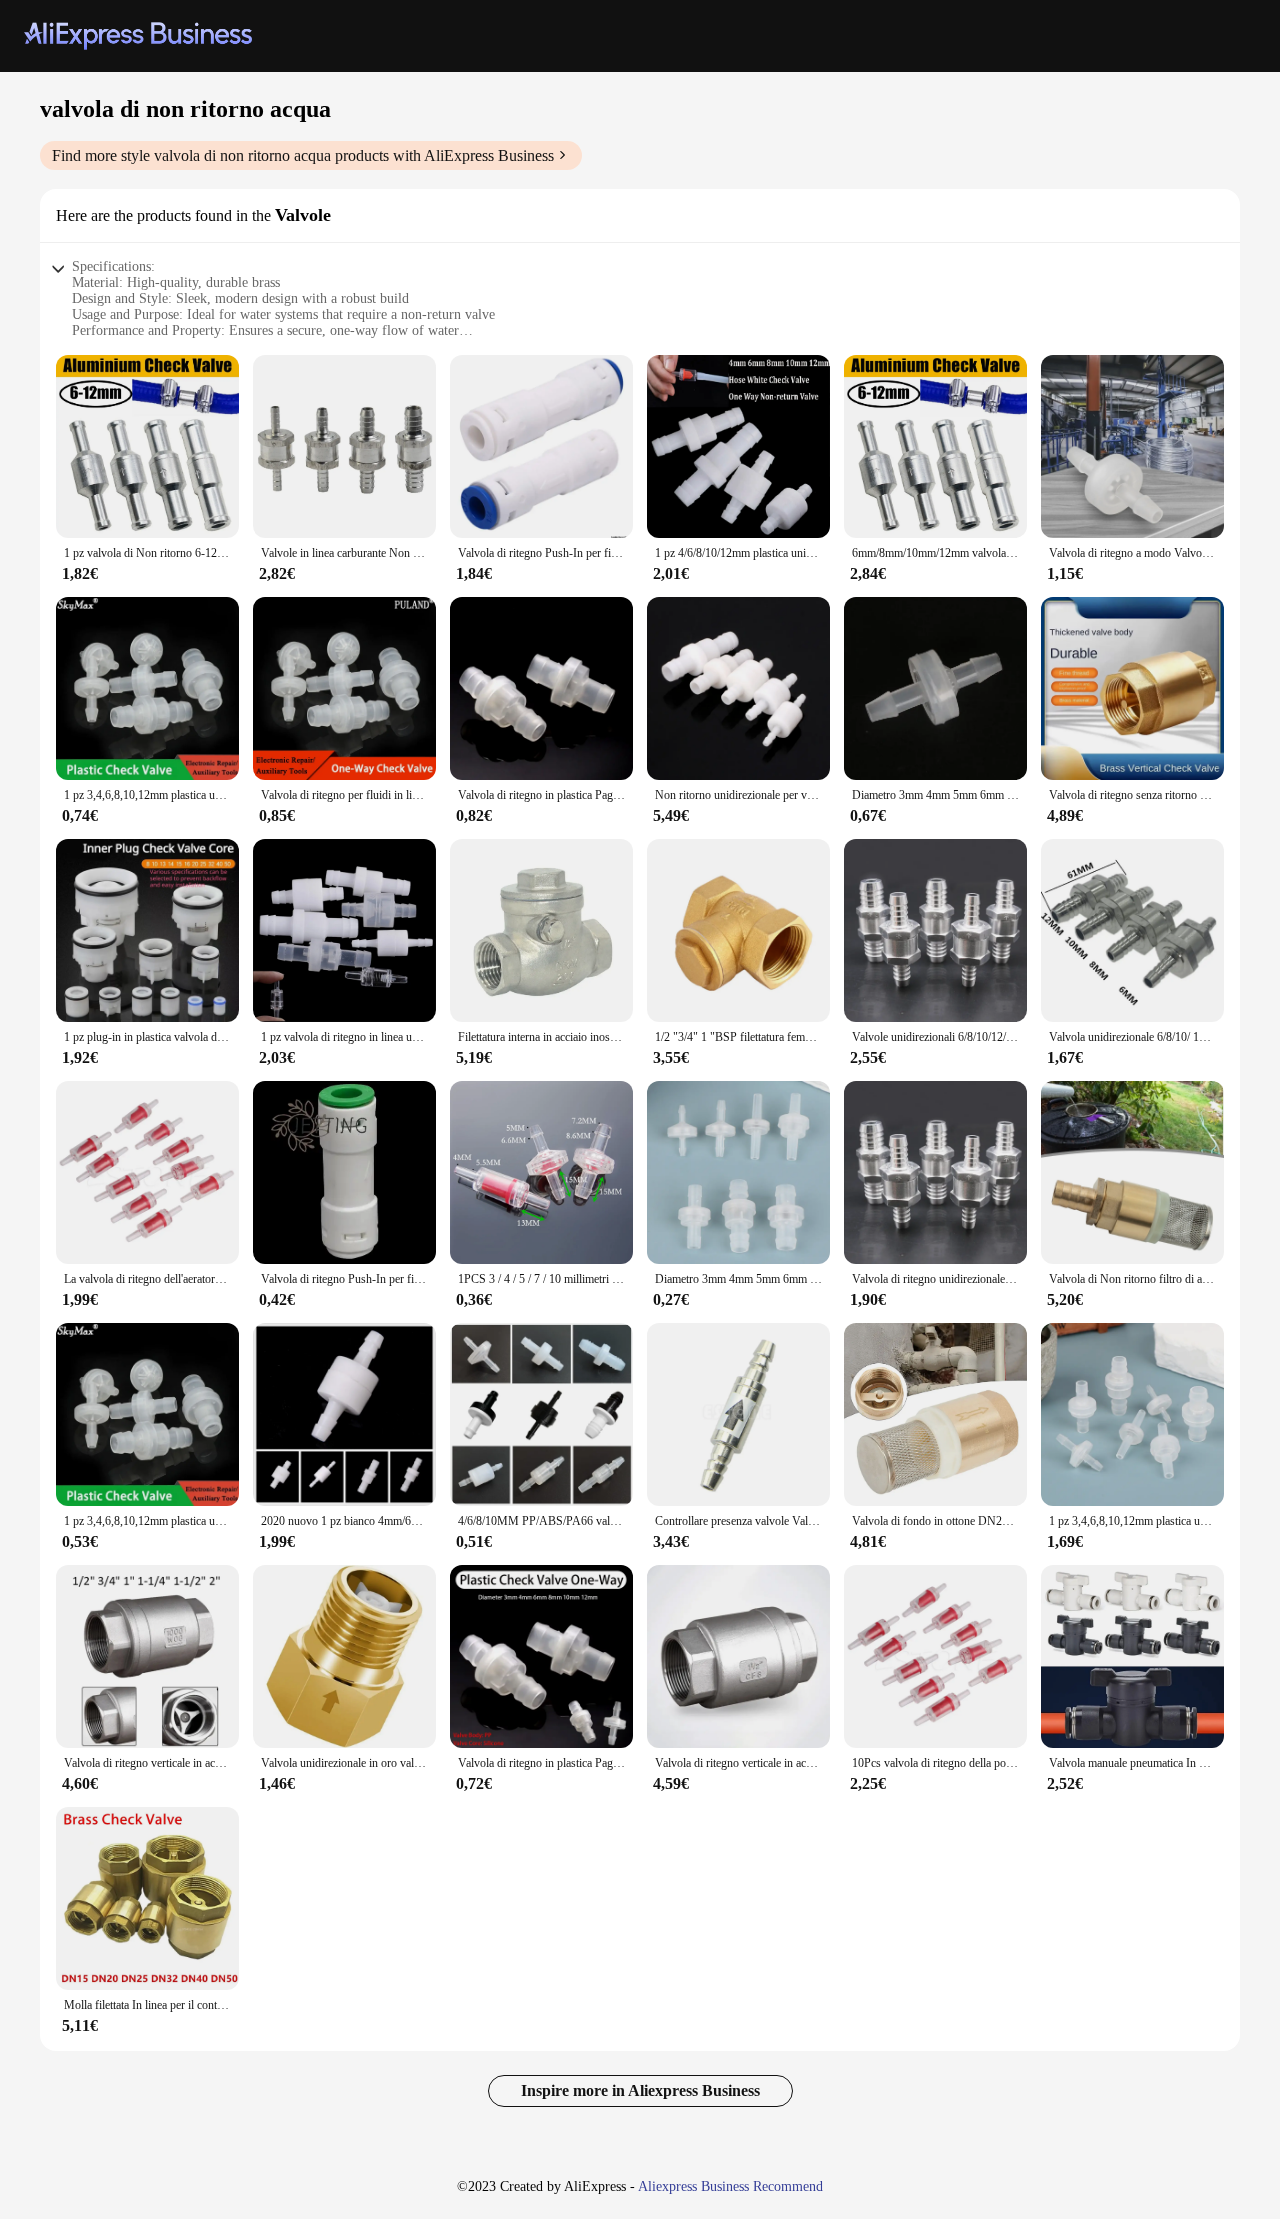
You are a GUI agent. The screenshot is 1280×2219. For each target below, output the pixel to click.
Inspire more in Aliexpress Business (640, 2090)
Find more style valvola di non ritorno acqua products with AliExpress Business (303, 155)
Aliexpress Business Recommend (730, 2186)
